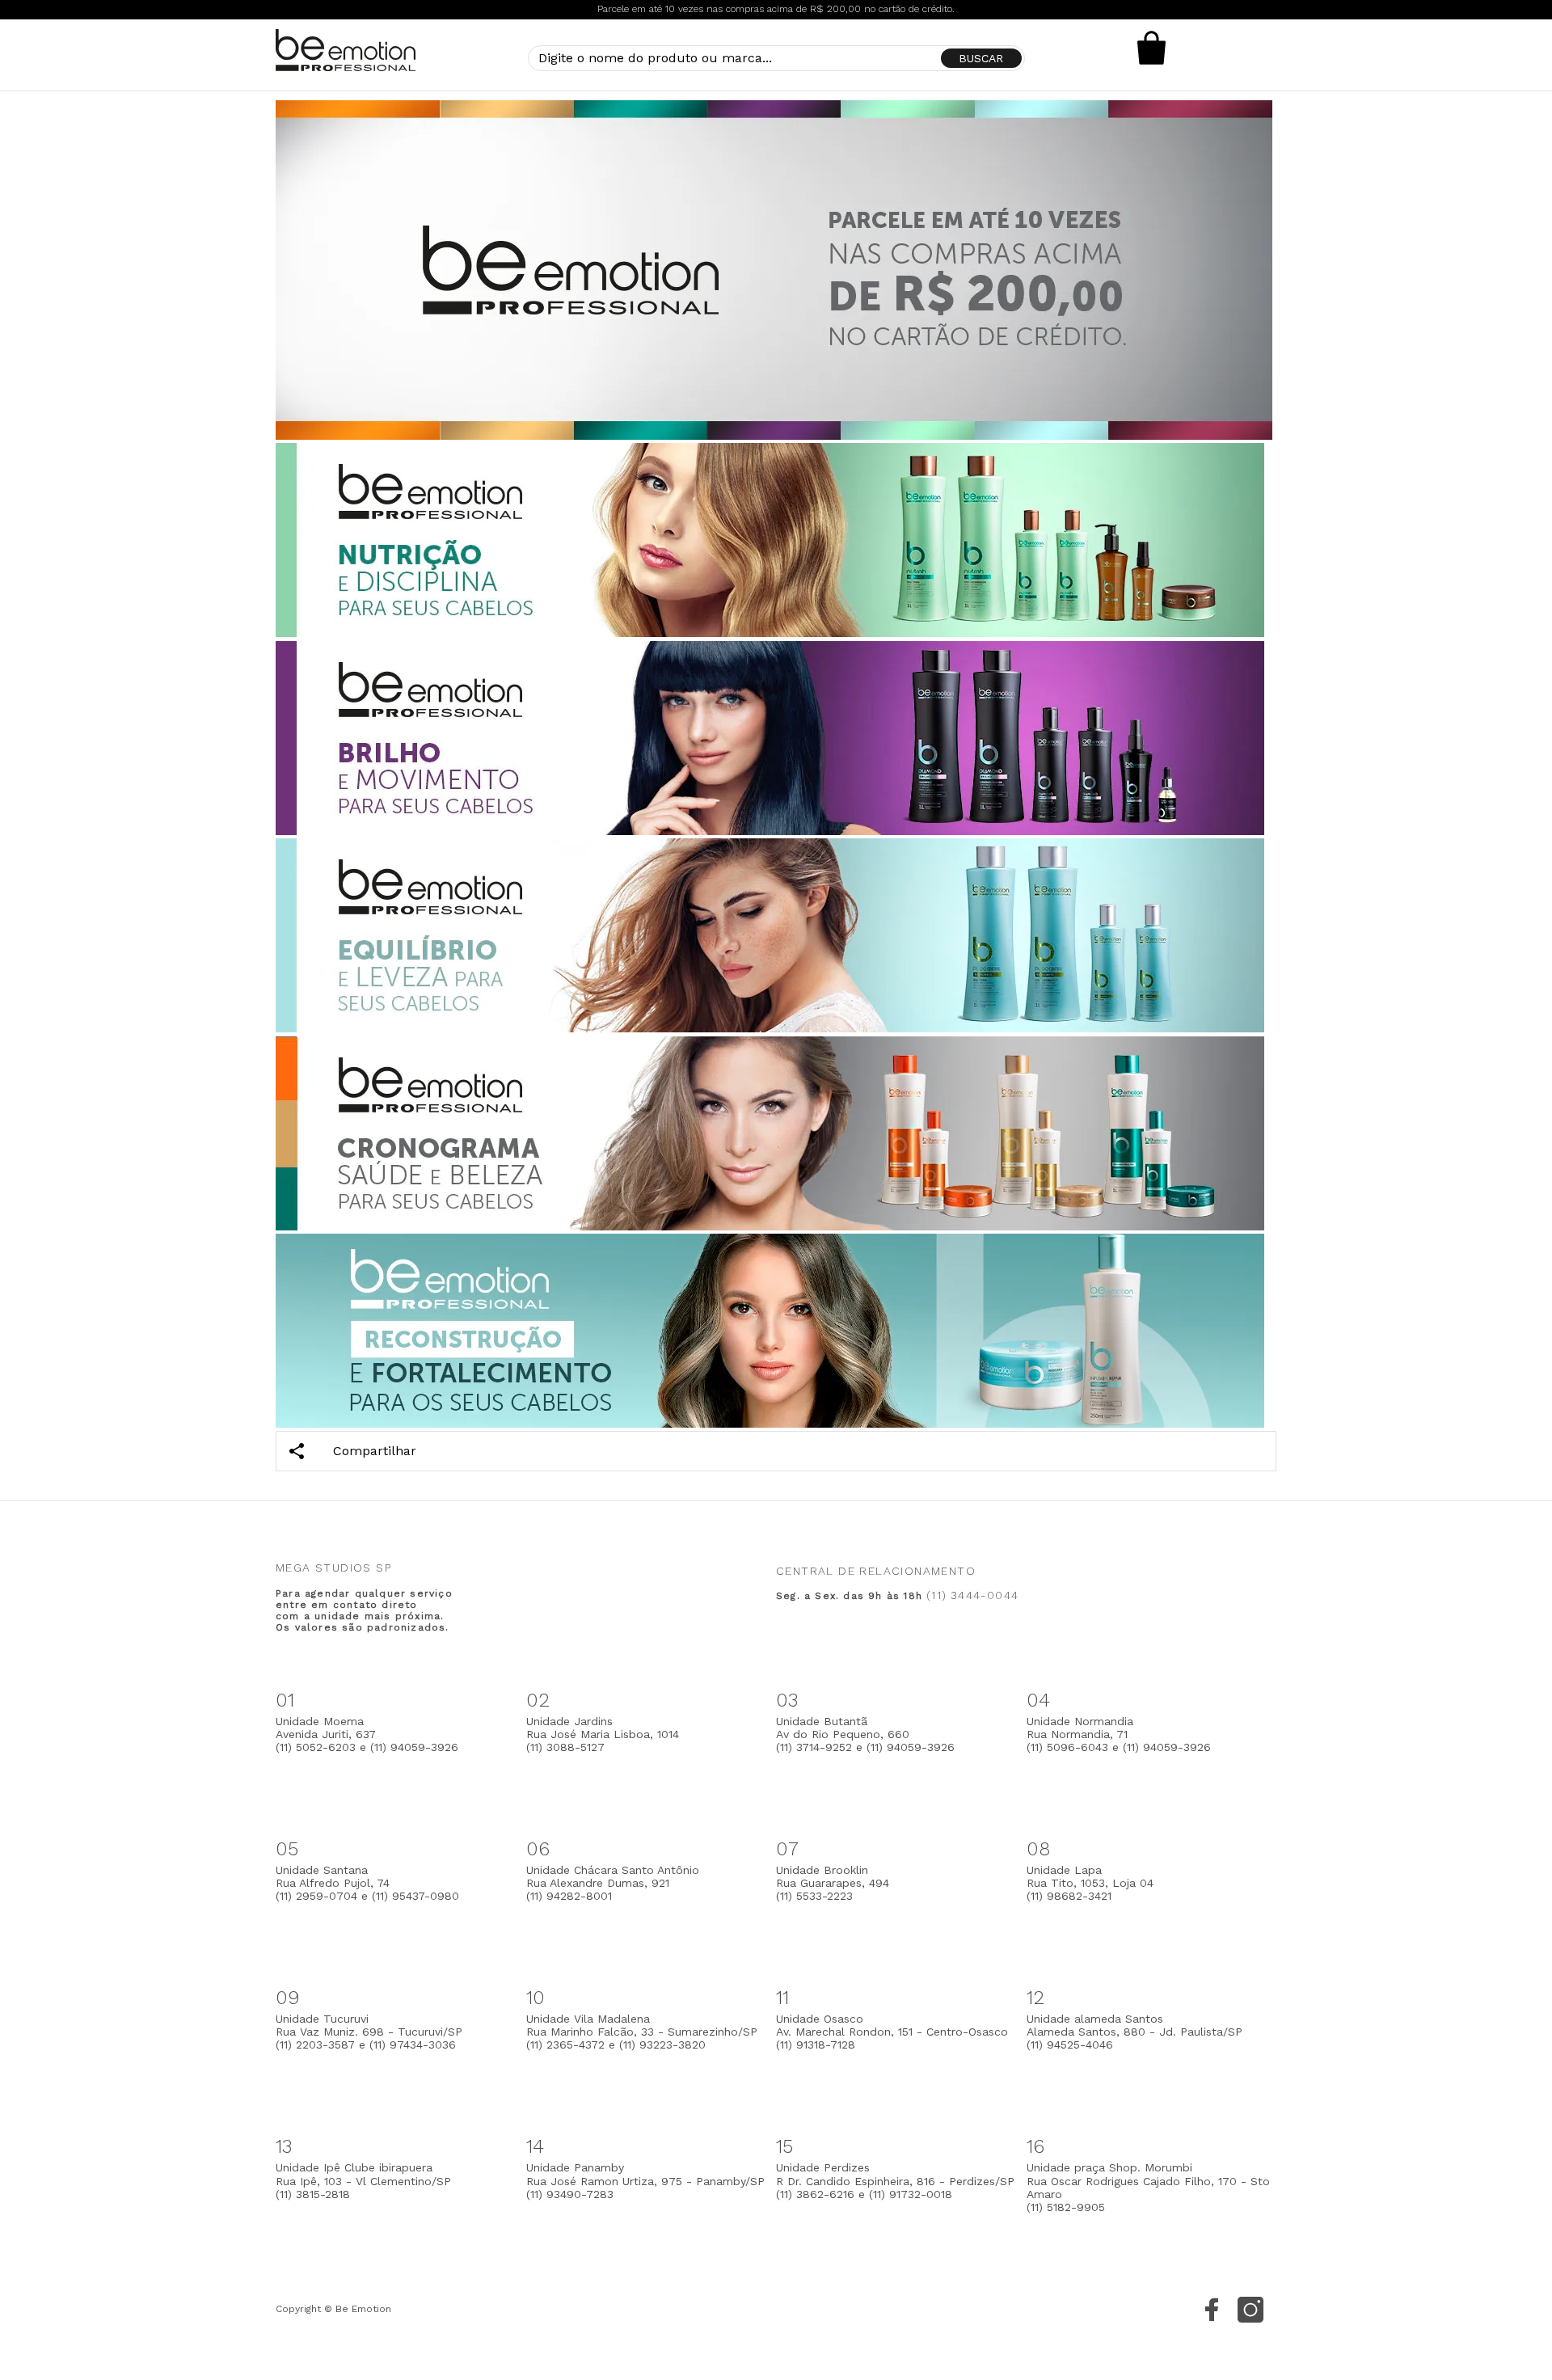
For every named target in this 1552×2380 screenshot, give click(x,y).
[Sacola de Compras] (1152, 48)
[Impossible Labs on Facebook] (1212, 2310)
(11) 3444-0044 (972, 1595)
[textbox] (776, 58)
